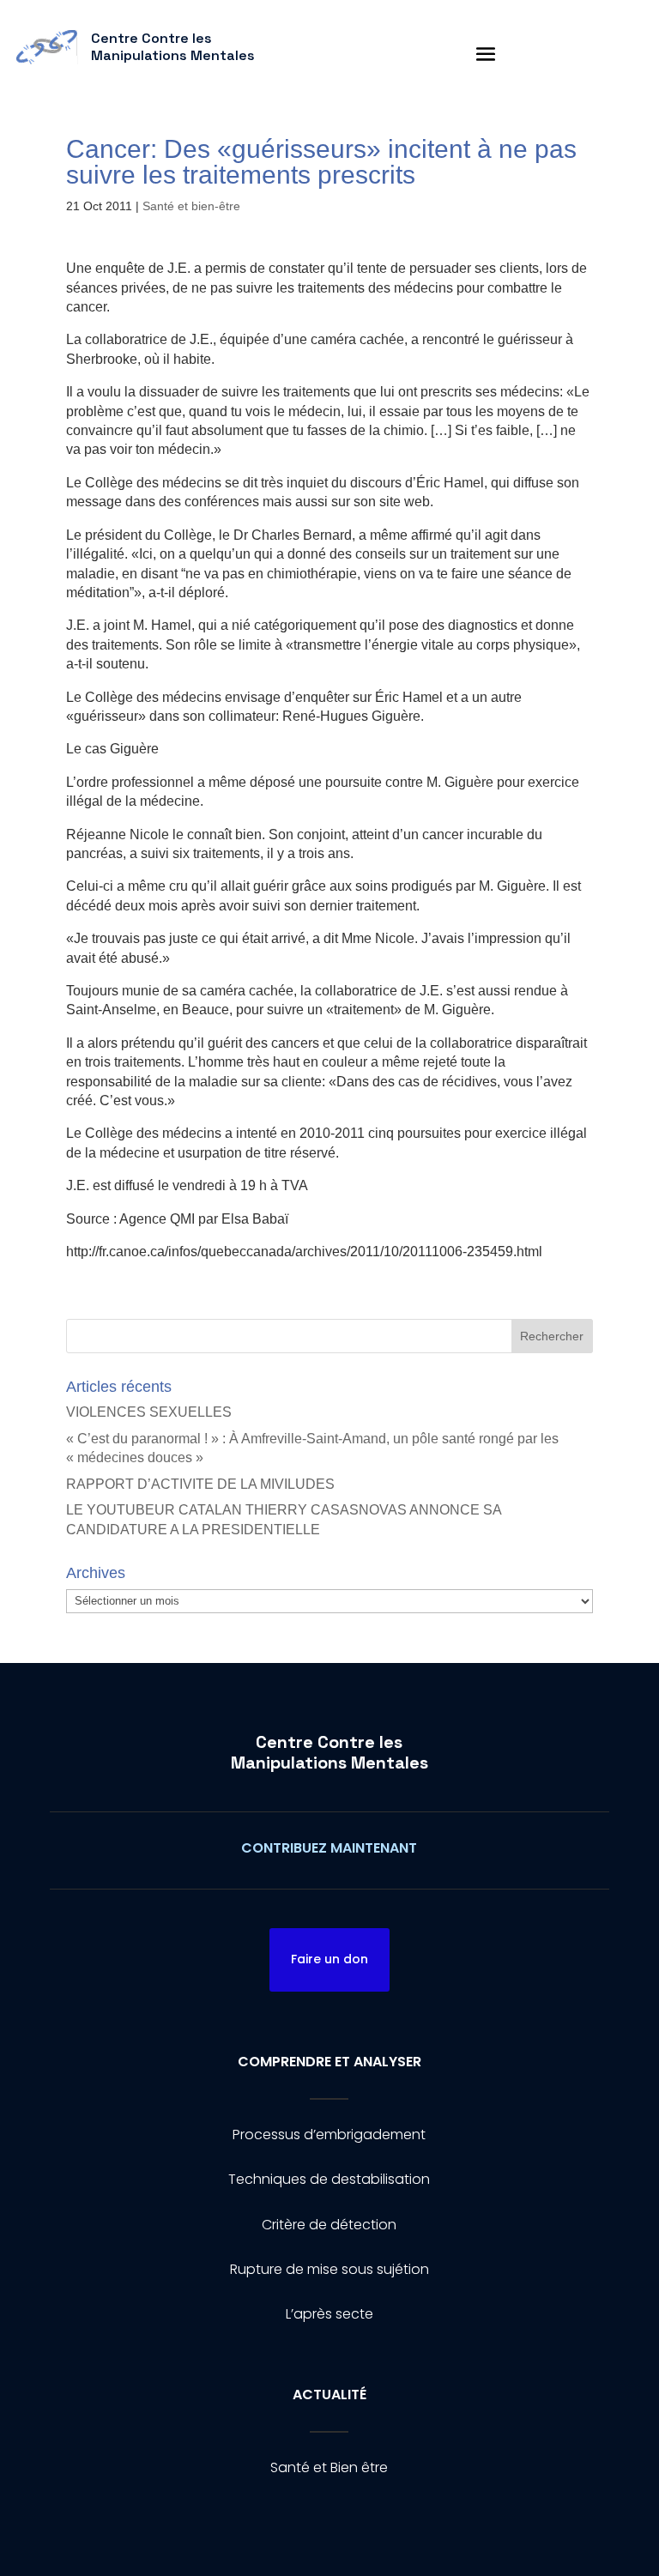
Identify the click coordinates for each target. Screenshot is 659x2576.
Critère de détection (329, 2225)
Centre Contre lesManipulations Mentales (329, 1752)
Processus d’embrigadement (329, 2135)
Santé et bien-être (191, 206)
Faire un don (329, 1959)
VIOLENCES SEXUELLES (149, 1412)
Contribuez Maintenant (329, 1848)
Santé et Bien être (329, 2467)
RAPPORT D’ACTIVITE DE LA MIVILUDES (200, 1484)
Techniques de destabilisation (329, 2179)
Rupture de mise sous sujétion (329, 2269)
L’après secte (329, 2314)
